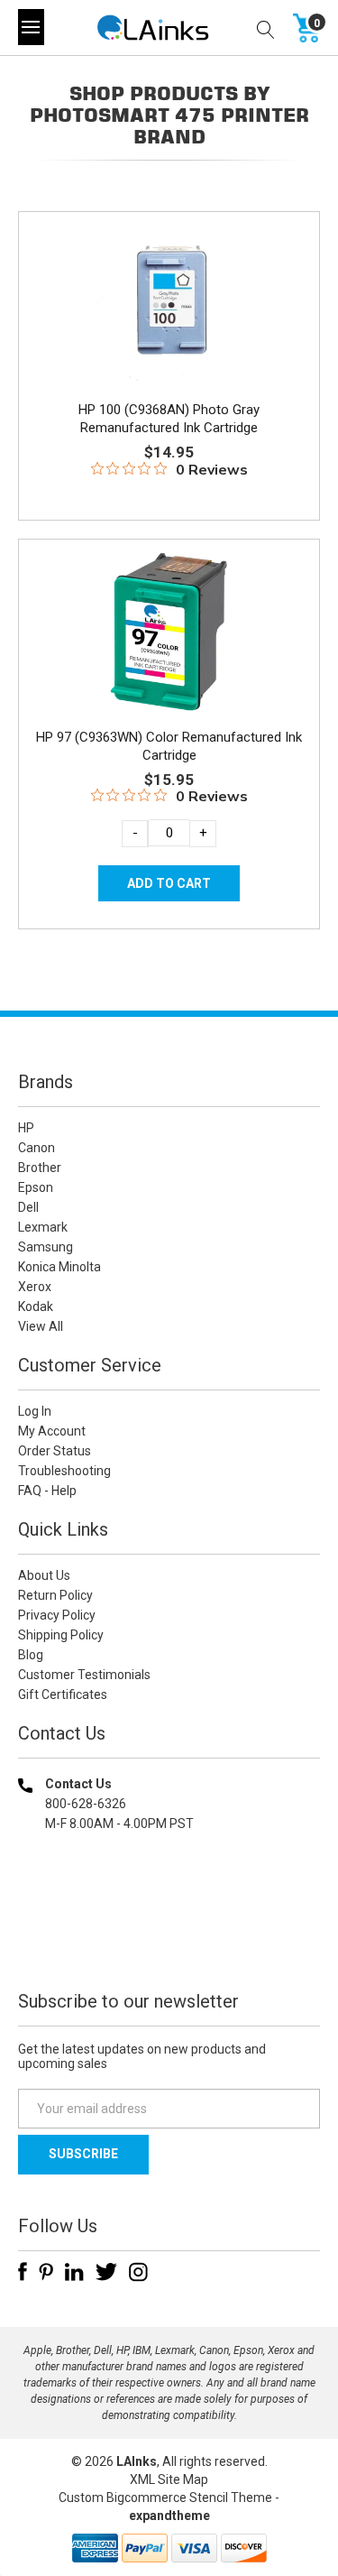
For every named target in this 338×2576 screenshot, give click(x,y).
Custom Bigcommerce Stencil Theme (165, 2498)
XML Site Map (169, 2479)
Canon (37, 1148)
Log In (35, 1411)
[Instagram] (138, 2272)
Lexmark (43, 1227)
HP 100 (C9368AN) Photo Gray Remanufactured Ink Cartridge (169, 419)
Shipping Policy (61, 1635)
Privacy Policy (57, 1615)
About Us (44, 1575)
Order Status (55, 1451)
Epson (36, 1187)
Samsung (46, 1247)
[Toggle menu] (31, 27)
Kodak (36, 1306)
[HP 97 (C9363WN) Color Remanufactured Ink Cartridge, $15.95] (169, 632)
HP (26, 1128)
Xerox (35, 1287)
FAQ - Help (47, 1491)
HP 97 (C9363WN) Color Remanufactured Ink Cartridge (169, 746)
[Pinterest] (46, 2272)
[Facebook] (23, 2272)
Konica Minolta (59, 1267)
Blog (31, 1655)
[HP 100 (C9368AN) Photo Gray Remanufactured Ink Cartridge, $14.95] (169, 304)
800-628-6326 (86, 1804)
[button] (169, 1939)
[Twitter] (106, 2272)
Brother (40, 1168)
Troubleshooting (64, 1471)
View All (41, 1326)
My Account (52, 1431)
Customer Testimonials (84, 1675)
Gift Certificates (63, 1694)
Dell (28, 1207)
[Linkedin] (74, 2272)
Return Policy (55, 1595)
